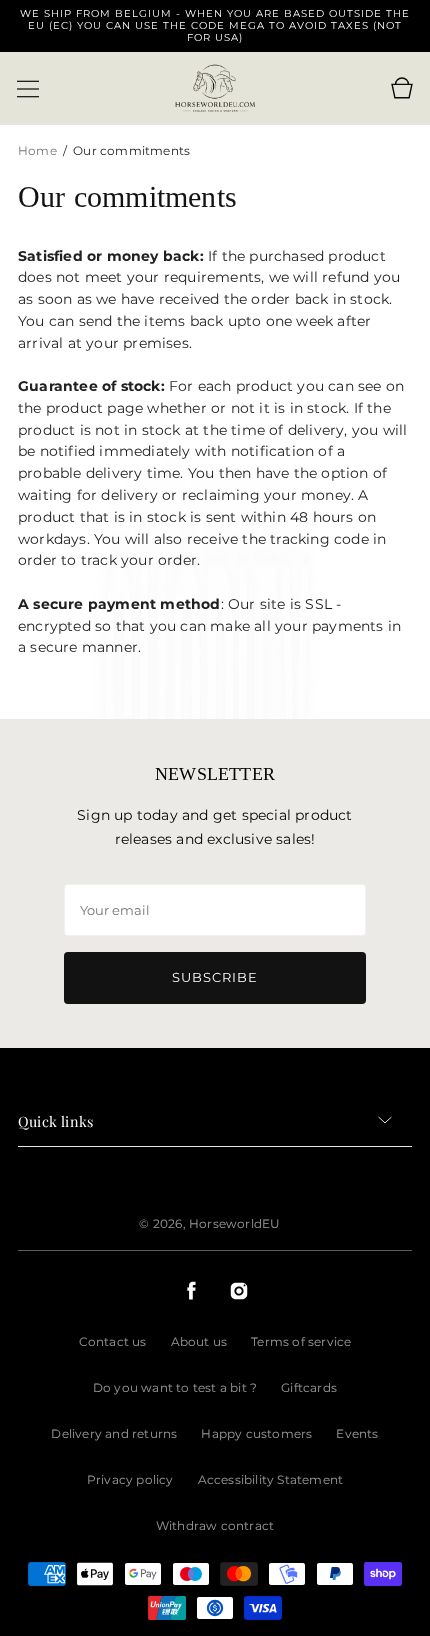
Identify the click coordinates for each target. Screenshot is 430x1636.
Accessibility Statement (271, 1479)
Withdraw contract (215, 1525)
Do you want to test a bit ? (175, 1387)
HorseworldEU (234, 1223)
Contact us (113, 1341)
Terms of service (301, 1341)
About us (199, 1341)
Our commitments (131, 150)
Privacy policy (130, 1479)
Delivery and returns (114, 1433)
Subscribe (215, 977)
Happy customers (256, 1433)
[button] (28, 89)
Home (39, 150)
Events (357, 1433)
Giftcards (309, 1387)
